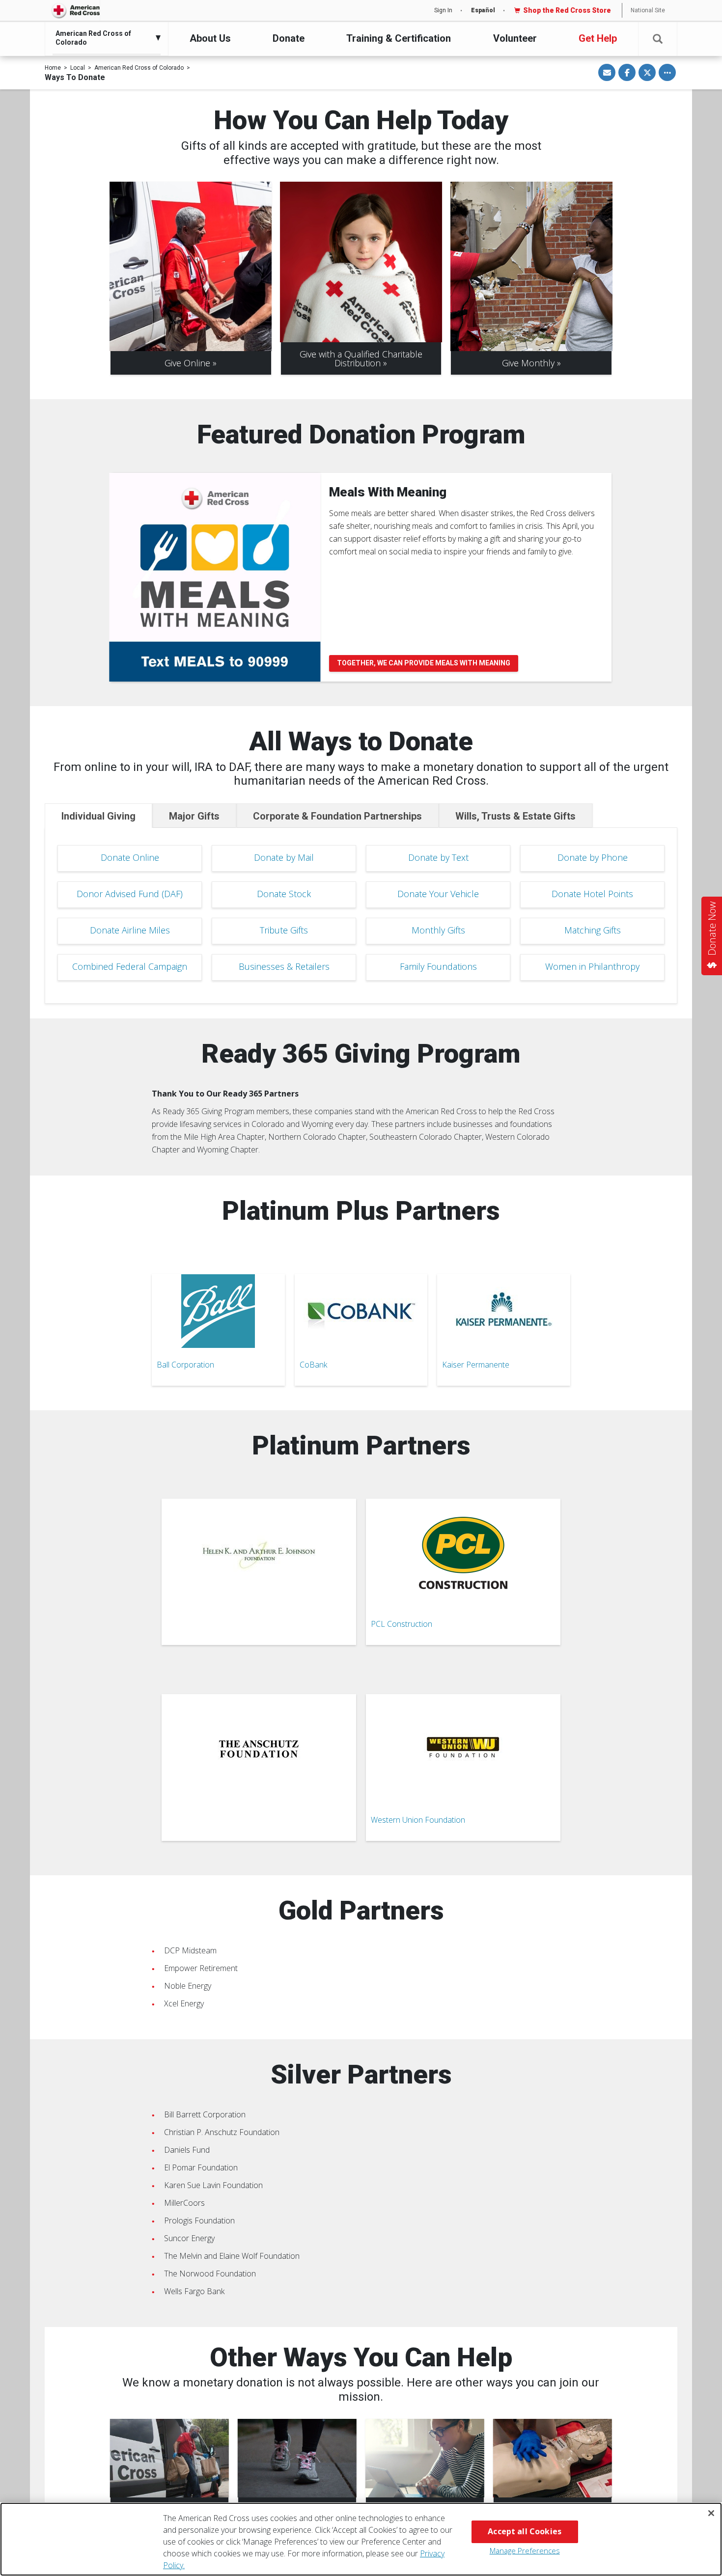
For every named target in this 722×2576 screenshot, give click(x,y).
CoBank (313, 1365)
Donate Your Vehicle (438, 894)
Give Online (187, 363)
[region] (361, 2539)
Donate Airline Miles (130, 930)
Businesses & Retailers (284, 966)
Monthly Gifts (438, 930)
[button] (658, 39)
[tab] (98, 816)
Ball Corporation (185, 1365)
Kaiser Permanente (476, 1365)
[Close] (711, 2513)
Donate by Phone (593, 857)
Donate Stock (284, 894)
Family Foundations (438, 966)
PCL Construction (402, 1624)
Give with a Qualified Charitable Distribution (361, 358)
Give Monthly (528, 363)
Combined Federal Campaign (130, 966)
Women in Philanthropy (592, 966)
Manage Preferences (525, 2550)
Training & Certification (399, 38)
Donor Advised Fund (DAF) (130, 894)
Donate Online (130, 857)
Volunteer (515, 38)
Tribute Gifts (284, 930)
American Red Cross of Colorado (139, 68)
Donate (289, 38)
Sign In (443, 10)
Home (53, 68)
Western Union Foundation (418, 1820)
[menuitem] (104, 38)
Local (78, 68)
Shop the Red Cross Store (567, 10)
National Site (648, 10)
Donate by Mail (284, 857)
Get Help (598, 38)
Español (483, 10)
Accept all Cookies (525, 2531)
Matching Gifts (593, 930)
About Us (210, 38)
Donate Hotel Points (592, 894)
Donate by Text (438, 857)
